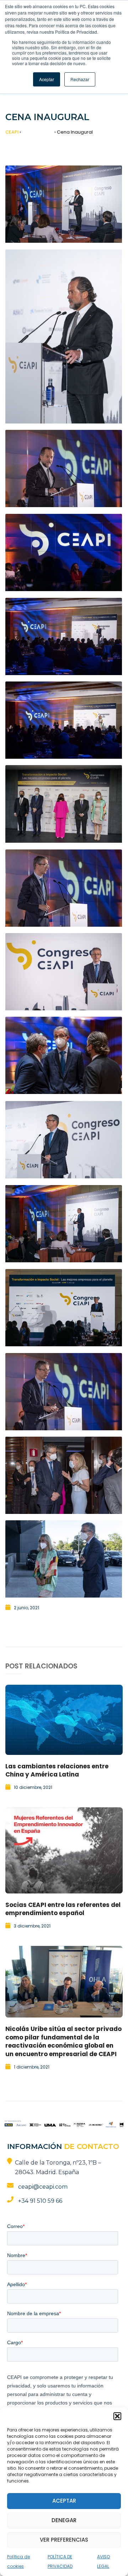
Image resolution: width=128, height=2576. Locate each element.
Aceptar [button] (47, 79)
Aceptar (64, 2501)
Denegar (64, 2520)
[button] (117, 2416)
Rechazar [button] (80, 79)
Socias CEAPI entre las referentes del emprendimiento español (63, 1909)
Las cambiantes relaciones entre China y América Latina (57, 1770)
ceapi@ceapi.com (43, 2187)
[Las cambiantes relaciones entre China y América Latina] (64, 1720)
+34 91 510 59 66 (40, 2201)
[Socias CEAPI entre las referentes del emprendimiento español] (64, 1850)
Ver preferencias (64, 2540)
